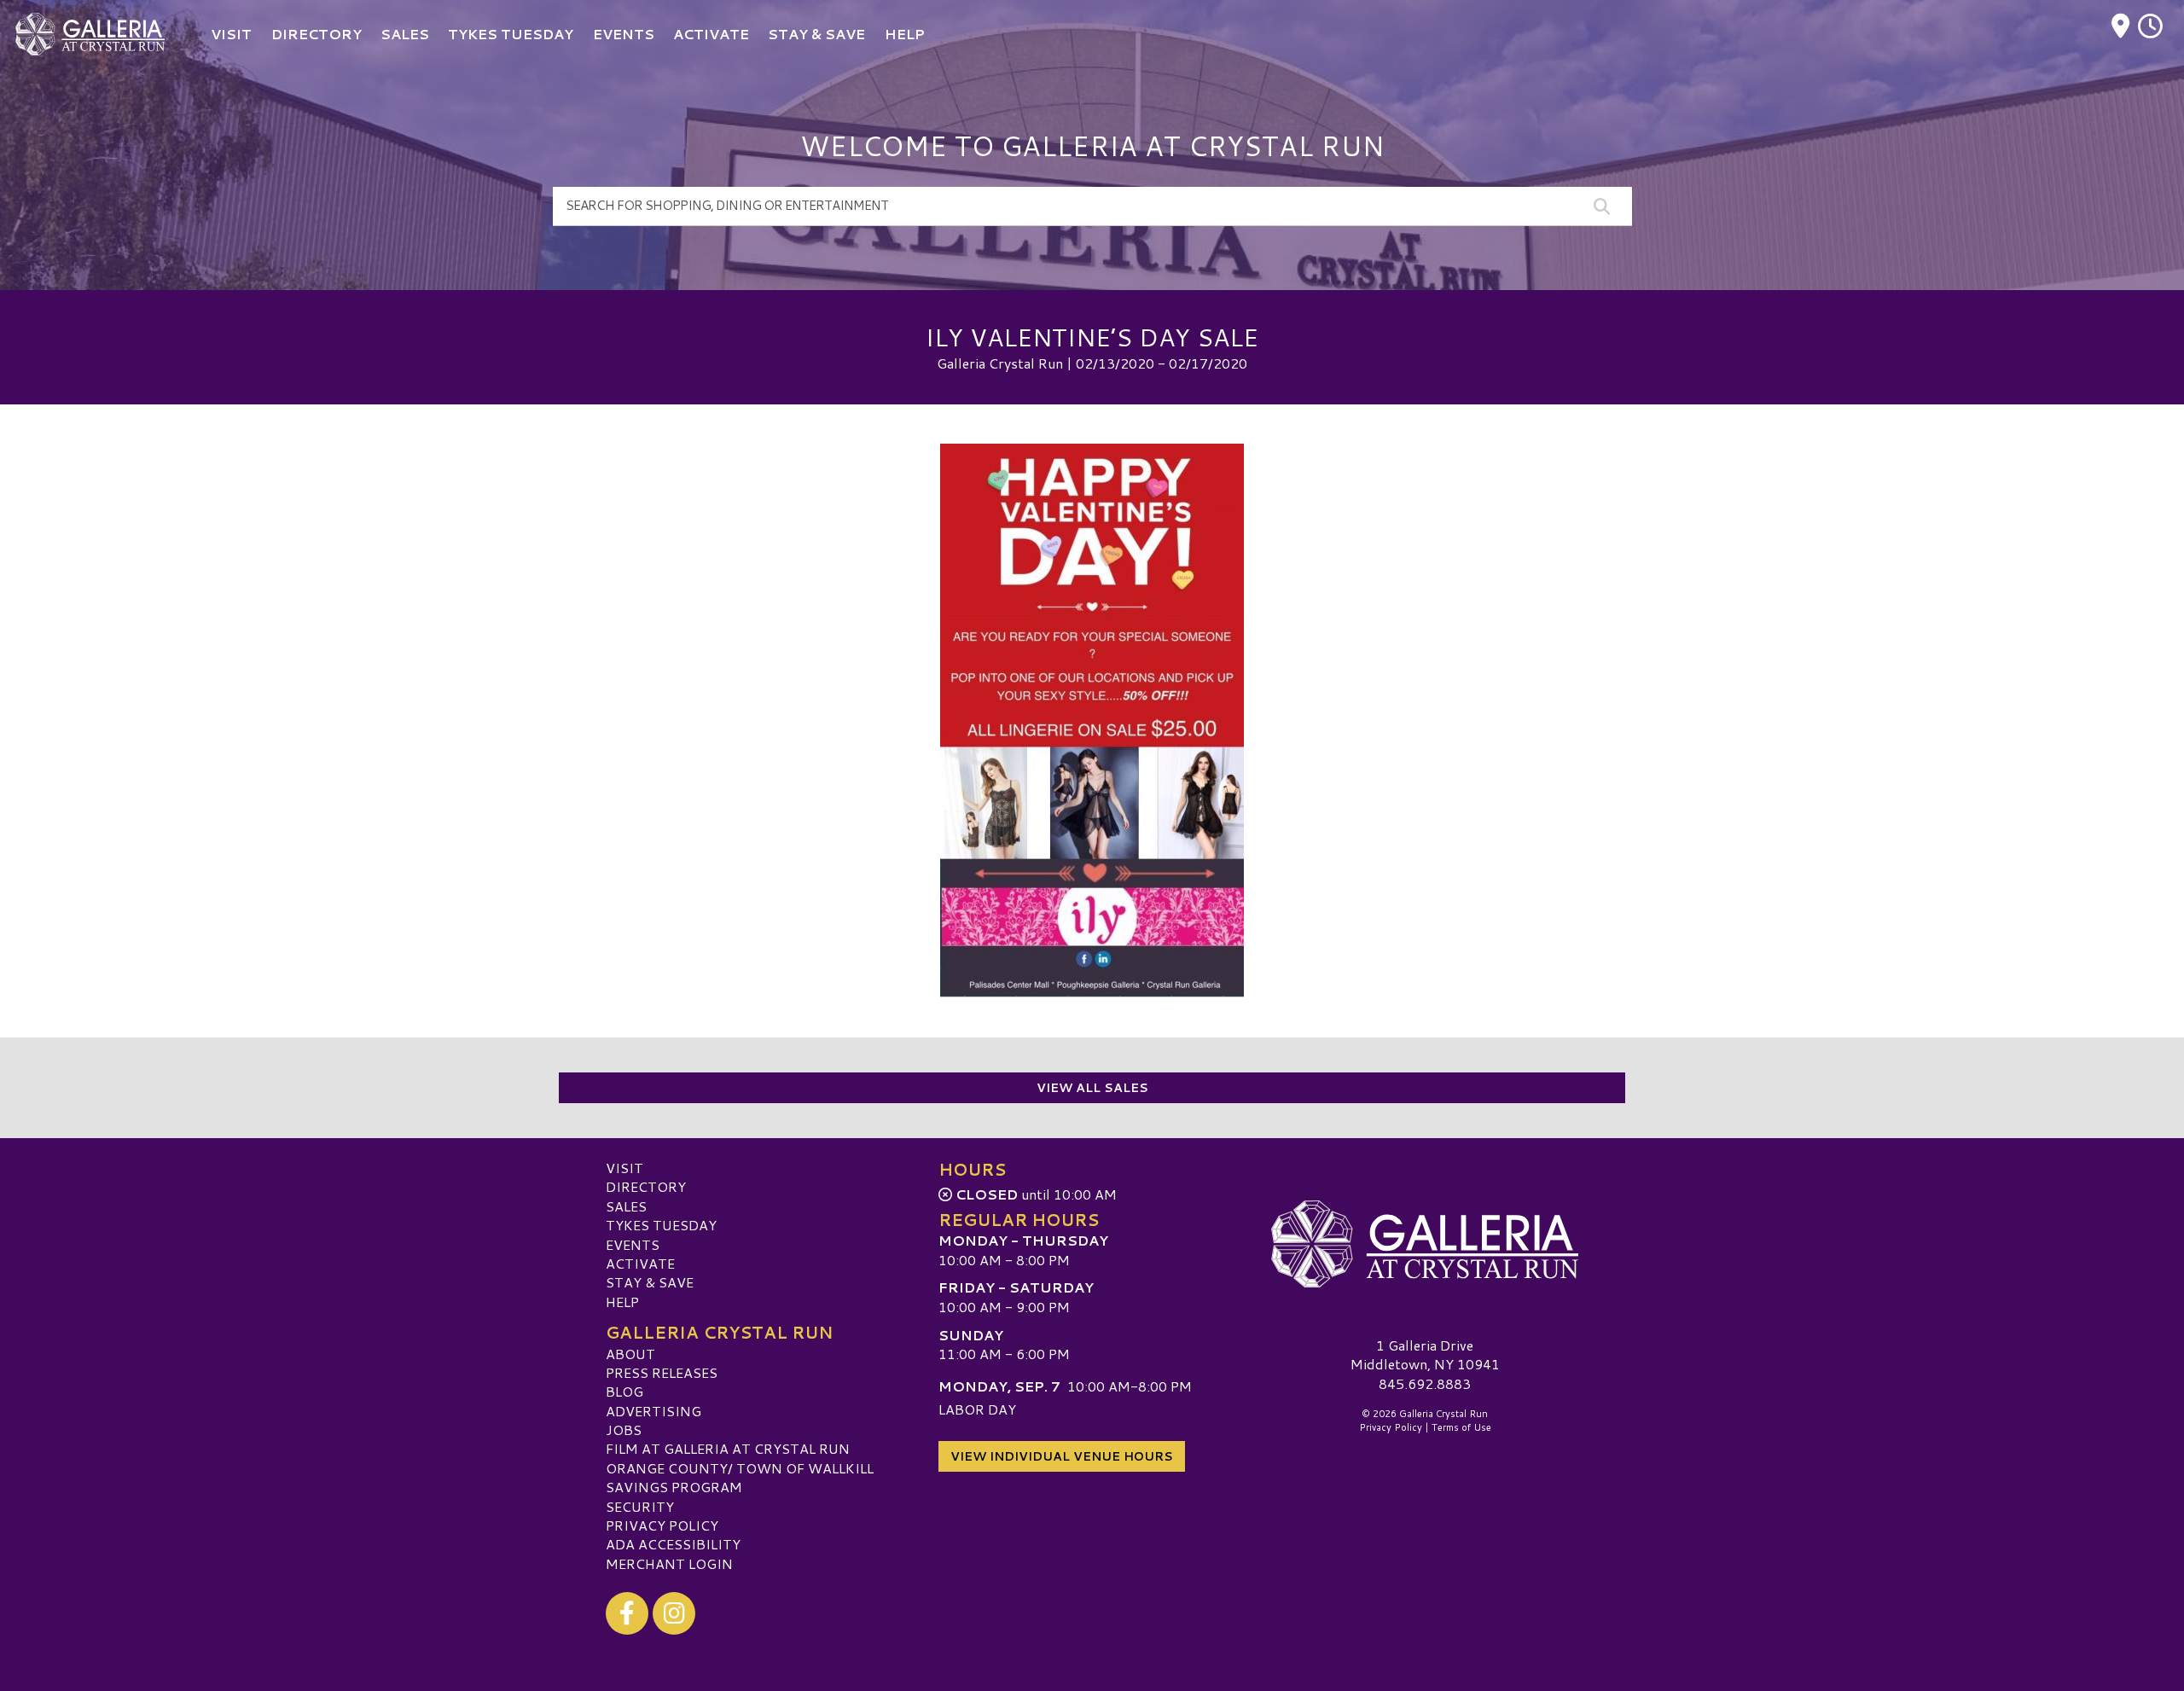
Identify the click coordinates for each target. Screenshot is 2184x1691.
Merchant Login (669, 1563)
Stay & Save (650, 1282)
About (630, 1354)
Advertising (653, 1411)
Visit (624, 1168)
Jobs (624, 1430)
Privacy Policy (662, 1525)
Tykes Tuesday (661, 1225)
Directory (646, 1186)
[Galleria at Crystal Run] (1425, 1244)
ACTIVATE (640, 1263)
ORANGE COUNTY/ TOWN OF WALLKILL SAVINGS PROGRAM (740, 1477)
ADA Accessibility (673, 1544)
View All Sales (1092, 1088)
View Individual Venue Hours (1062, 1456)
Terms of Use (1461, 1427)
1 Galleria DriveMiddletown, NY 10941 (1425, 1354)
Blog (624, 1391)
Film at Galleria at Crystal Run (728, 1448)
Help (622, 1302)
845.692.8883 (1425, 1384)
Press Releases (662, 1372)
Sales (626, 1206)
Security (640, 1506)
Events (633, 1244)
